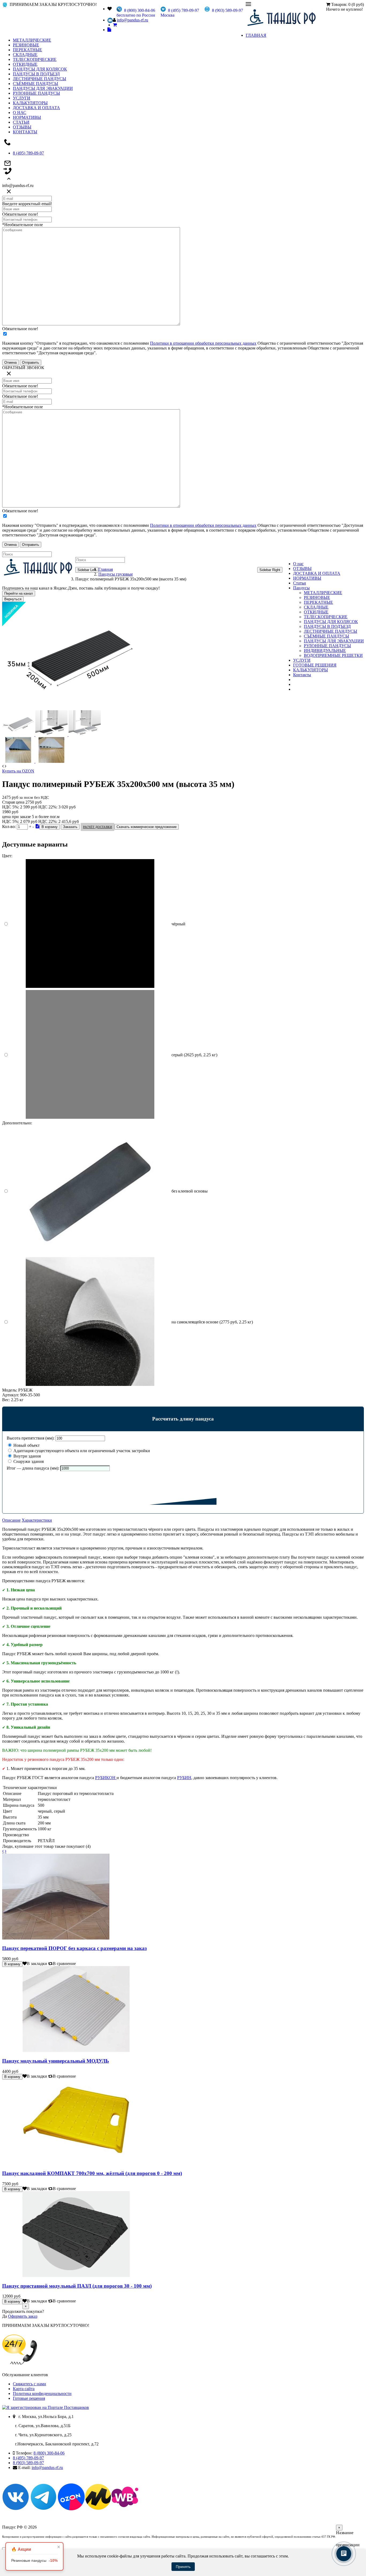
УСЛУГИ (22, 98)
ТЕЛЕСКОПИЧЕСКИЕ (35, 59)
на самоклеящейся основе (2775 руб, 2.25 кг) (212, 1322)
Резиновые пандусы (34, 2560)
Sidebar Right (270, 570)
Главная (106, 569)
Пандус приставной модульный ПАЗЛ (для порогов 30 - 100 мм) (77, 2286)
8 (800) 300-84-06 (49, 2453)
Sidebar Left (87, 570)
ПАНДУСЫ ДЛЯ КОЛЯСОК (40, 69)
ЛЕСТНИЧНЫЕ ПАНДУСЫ (40, 79)
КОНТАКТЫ (25, 132)
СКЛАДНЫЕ (25, 55)
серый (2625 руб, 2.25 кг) (194, 1055)
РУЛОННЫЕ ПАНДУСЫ (36, 93)
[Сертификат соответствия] (38, 826)
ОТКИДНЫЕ (25, 64)
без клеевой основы (190, 1191)
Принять (183, 2567)
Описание (11, 1520)
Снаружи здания (28, 1461)
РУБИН (184, 1778)
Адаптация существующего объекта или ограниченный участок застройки (81, 1451)
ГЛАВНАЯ (256, 35)
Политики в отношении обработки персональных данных (203, 343)
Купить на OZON (18, 771)
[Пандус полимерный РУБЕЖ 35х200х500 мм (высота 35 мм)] (69, 708)
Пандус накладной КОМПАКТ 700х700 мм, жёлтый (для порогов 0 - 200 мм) (92, 2173)
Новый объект (26, 1445)
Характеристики (37, 1520)
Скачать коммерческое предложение (147, 827)
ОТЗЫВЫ (22, 127)
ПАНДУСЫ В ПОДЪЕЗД (36, 74)
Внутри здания (27, 1456)
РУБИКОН (106, 1778)
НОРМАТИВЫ (27, 117)
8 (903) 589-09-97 (28, 2463)
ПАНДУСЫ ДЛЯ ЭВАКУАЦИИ (43, 88)
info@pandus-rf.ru (132, 20)
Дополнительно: (17, 1123)
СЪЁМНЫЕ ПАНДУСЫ (36, 84)
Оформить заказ (23, 2316)
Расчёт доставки (98, 827)
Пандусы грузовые (116, 574)
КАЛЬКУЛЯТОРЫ (30, 103)
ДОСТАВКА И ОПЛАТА (36, 108)
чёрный (178, 924)
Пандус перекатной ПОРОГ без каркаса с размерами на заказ (74, 1948)
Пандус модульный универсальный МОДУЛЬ (56, 2061)
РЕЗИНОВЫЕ (26, 45)
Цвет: (7, 856)
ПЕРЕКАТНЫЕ (27, 50)
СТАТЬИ (21, 122)
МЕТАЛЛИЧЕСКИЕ (32, 40)
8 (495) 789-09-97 (28, 153)
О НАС (20, 113)
